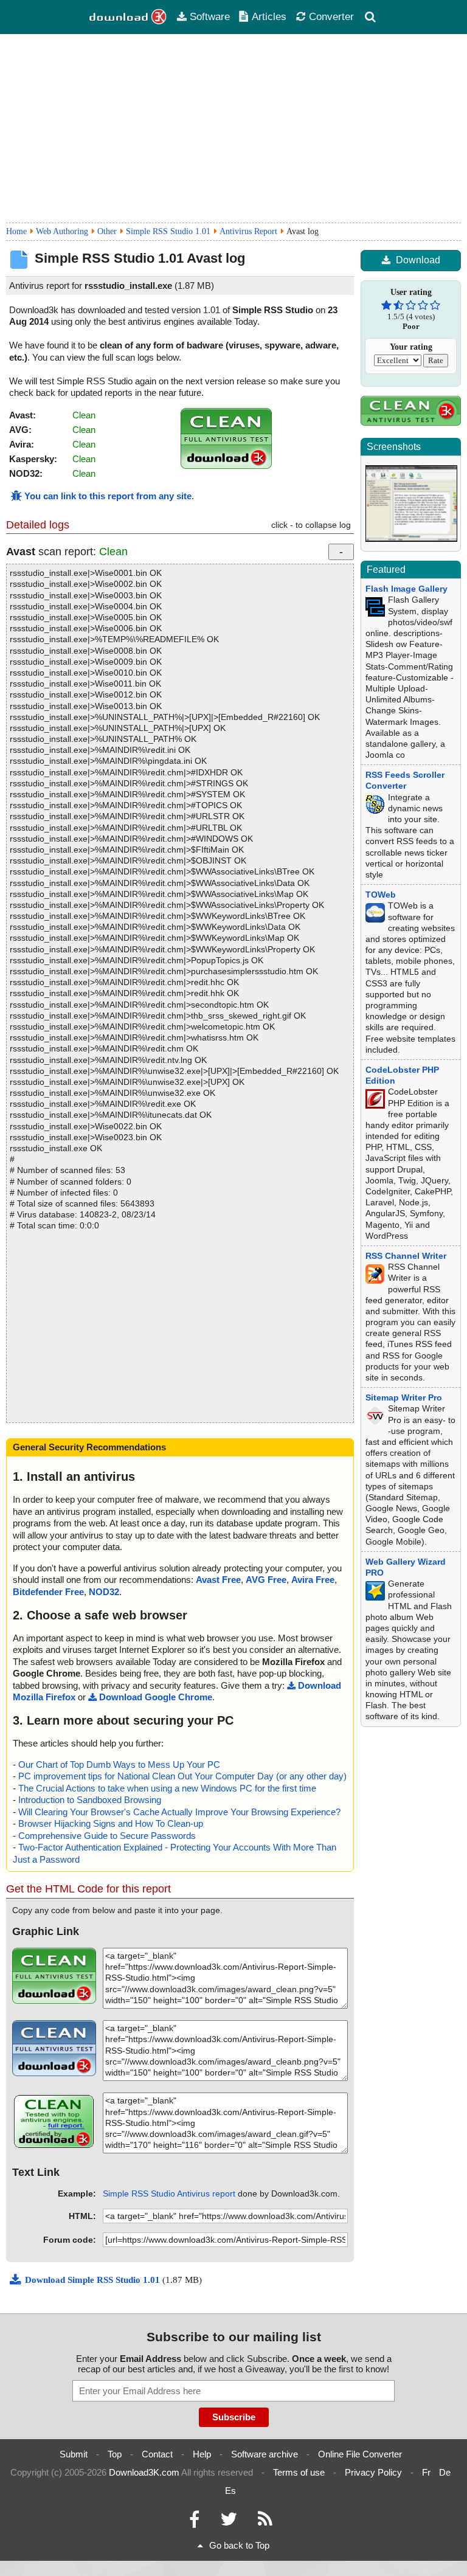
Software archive (265, 2454)
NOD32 (104, 1592)
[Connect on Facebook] (194, 2522)
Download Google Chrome (156, 1697)
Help (202, 2454)
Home (16, 231)
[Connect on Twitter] (229, 2522)
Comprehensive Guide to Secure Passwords (107, 1836)
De (445, 2472)
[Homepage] (128, 17)
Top (115, 2454)
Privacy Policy (373, 2472)
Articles (269, 16)
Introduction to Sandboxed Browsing (90, 1800)
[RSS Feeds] (265, 2522)
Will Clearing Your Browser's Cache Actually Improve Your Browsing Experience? (179, 1812)
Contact (157, 2454)
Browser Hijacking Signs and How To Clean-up (111, 1823)
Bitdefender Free (48, 1592)
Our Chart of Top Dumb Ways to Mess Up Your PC (119, 1764)
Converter (331, 16)
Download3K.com (144, 2472)
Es (230, 2491)
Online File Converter (360, 2454)
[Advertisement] (233, 128)
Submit (74, 2454)
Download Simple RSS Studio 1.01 (94, 2280)
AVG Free (266, 1580)
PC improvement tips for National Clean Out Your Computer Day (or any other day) (182, 1776)
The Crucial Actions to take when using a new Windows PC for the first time (167, 1788)
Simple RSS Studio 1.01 (168, 231)
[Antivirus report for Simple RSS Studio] (226, 466)
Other (107, 231)
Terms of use (299, 2472)
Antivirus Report (248, 231)
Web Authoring (62, 231)
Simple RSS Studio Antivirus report (169, 2193)
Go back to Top (239, 2545)
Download (418, 260)
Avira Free (313, 1580)
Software (210, 16)
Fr (426, 2472)
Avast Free (218, 1580)
